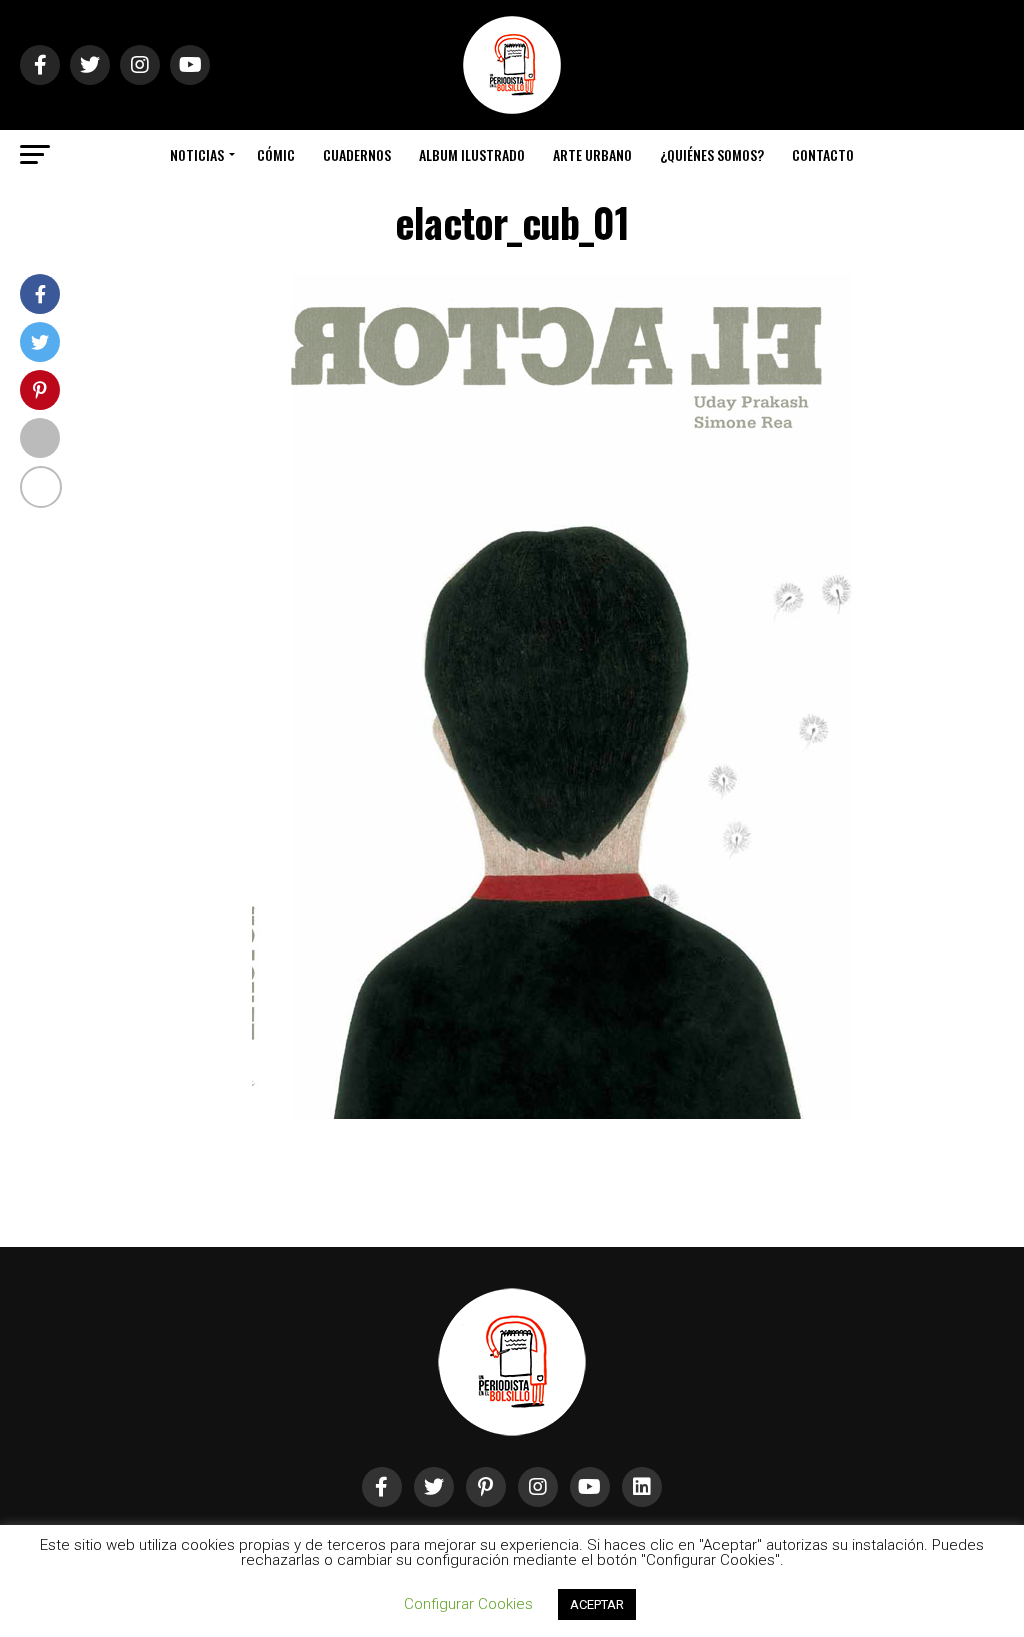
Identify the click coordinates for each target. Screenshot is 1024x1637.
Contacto (823, 154)
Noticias (197, 154)
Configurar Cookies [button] (468, 1604)
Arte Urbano (592, 154)
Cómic (276, 154)
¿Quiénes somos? (712, 154)
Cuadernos (357, 154)
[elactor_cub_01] (552, 1113)
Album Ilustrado (472, 154)
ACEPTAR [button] (597, 1604)
